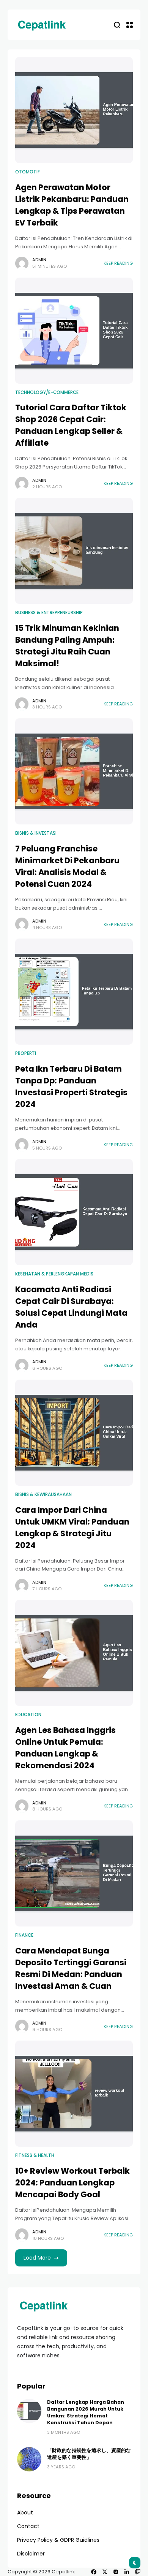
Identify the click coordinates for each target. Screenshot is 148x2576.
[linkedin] (127, 2572)
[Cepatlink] (42, 25)
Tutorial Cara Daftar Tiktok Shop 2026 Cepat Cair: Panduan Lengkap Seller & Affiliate (71, 425)
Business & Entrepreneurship (49, 613)
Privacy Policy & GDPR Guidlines (58, 2540)
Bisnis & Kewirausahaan (43, 1494)
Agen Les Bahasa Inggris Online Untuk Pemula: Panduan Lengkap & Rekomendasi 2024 (65, 1748)
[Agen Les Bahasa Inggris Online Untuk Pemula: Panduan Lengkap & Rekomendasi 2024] (74, 1653)
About (25, 2512)
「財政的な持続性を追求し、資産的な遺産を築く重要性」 (89, 2454)
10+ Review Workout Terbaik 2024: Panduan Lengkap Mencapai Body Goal (72, 2183)
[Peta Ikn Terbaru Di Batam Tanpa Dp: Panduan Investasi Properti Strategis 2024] (74, 992)
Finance (24, 1935)
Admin (39, 260)
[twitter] (105, 2572)
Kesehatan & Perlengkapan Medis (54, 1274)
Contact (28, 2526)
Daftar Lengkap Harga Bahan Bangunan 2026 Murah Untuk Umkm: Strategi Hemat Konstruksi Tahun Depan (86, 2412)
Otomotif (28, 172)
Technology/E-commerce (47, 392)
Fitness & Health (35, 2155)
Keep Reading (118, 263)
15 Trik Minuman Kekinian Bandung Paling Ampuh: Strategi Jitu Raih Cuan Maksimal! (67, 646)
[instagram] (116, 2572)
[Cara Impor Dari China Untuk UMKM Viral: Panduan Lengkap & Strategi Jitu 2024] (74, 1433)
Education (28, 1715)
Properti (26, 1053)
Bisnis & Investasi (36, 833)
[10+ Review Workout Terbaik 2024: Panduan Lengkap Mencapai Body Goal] (74, 2094)
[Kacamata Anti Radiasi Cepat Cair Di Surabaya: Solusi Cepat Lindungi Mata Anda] (74, 1212)
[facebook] (94, 2572)
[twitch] (138, 2572)
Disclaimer (31, 2554)
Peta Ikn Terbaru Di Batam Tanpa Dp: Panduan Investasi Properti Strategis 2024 (71, 1086)
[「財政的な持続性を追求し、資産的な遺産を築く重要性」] (29, 2459)
